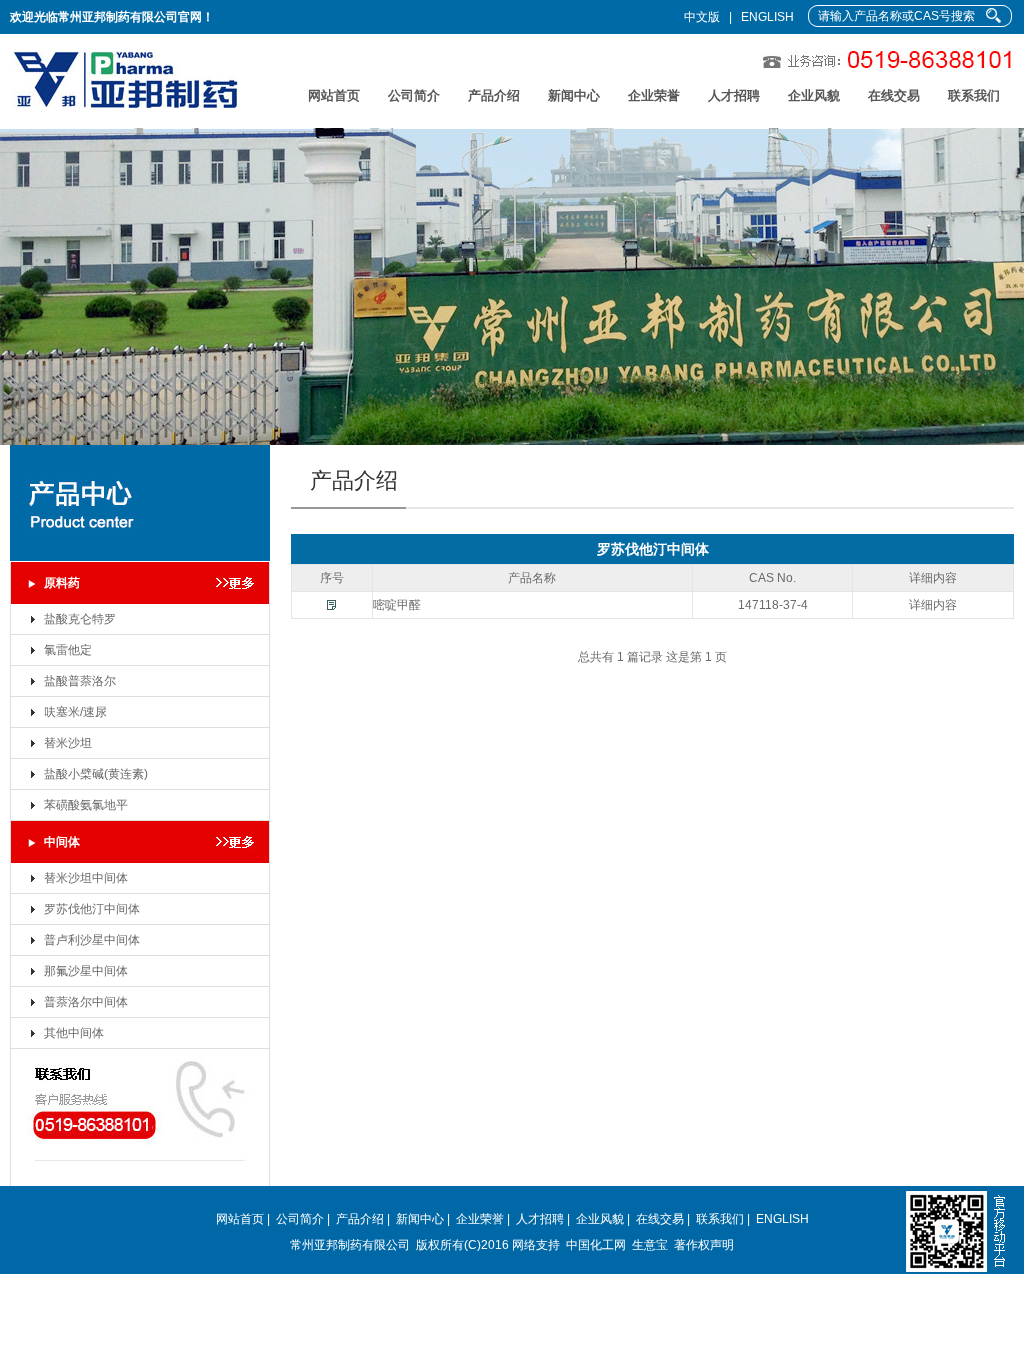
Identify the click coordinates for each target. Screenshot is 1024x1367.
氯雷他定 (68, 650)
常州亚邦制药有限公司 (350, 1245)
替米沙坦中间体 (86, 878)
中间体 (62, 842)
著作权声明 (704, 1245)
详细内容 (933, 605)
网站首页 (334, 95)
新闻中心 (574, 95)
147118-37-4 (773, 605)
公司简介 (414, 95)
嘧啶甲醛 (397, 605)
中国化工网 (596, 1245)
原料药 (62, 583)
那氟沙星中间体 (86, 971)
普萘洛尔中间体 (86, 1002)
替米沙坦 (68, 743)
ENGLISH (767, 17)
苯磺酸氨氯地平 (86, 805)
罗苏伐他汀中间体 (92, 909)
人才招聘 (734, 95)
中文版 (702, 17)
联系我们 (974, 95)
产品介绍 (494, 95)
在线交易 (894, 95)
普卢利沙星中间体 (92, 940)
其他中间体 (74, 1033)
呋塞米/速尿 (75, 712)
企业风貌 (814, 95)
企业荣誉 (654, 95)
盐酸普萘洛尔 (80, 681)
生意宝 (650, 1245)
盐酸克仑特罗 (80, 619)
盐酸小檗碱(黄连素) (96, 774)
